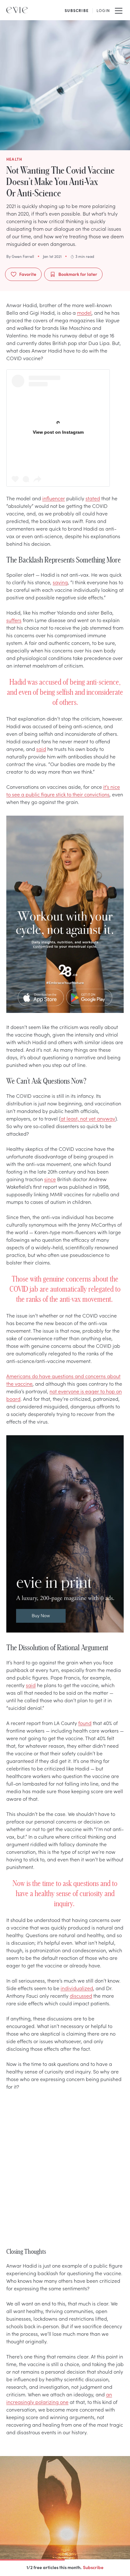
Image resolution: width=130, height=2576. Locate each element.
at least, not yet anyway (88, 1118)
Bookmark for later (78, 274)
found (85, 1723)
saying (60, 582)
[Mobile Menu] (119, 10)
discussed (81, 1996)
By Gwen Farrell (20, 256)
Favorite (28, 274)
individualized (77, 1988)
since (50, 1179)
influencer (54, 498)
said (41, 749)
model (84, 312)
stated (93, 498)
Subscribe (93, 2567)
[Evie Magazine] (17, 10)
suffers (14, 620)
